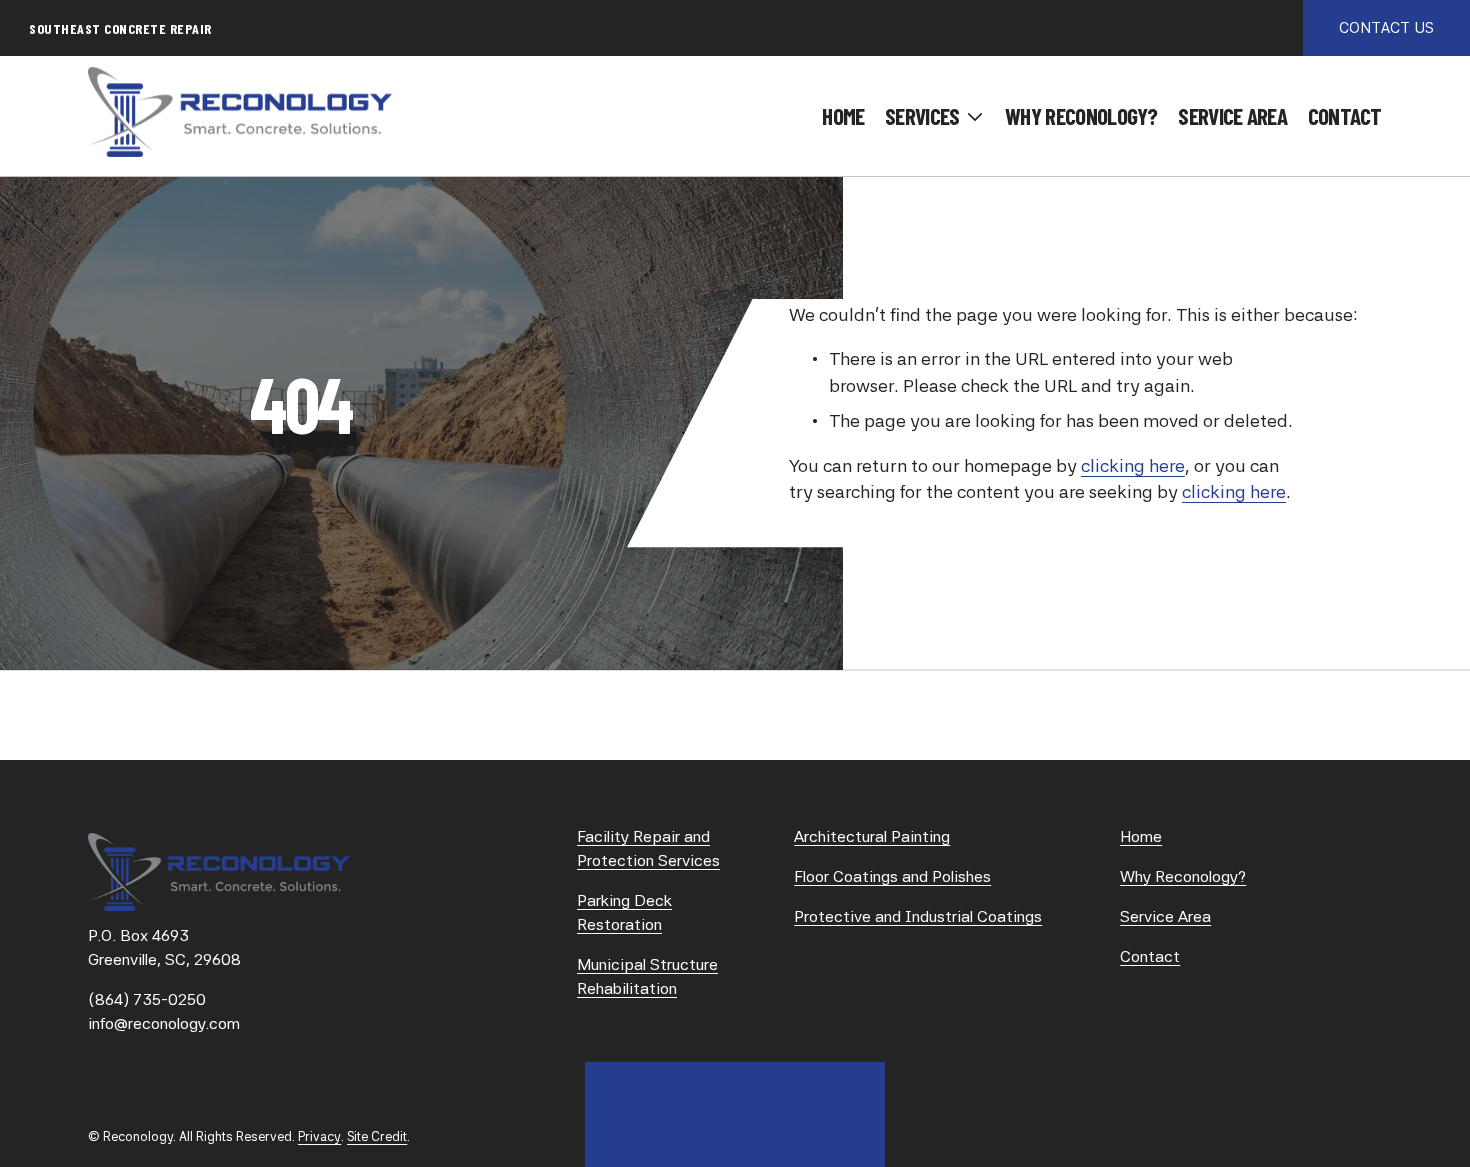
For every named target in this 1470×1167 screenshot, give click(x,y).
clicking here (1133, 465)
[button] (934, 117)
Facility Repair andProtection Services (648, 848)
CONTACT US (1387, 28)
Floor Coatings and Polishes (892, 876)
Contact (1345, 116)
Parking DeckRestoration (624, 912)
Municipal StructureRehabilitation (647, 976)
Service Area (1232, 116)
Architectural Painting (872, 836)
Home (843, 116)
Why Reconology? (1081, 116)
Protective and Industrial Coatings (918, 916)
